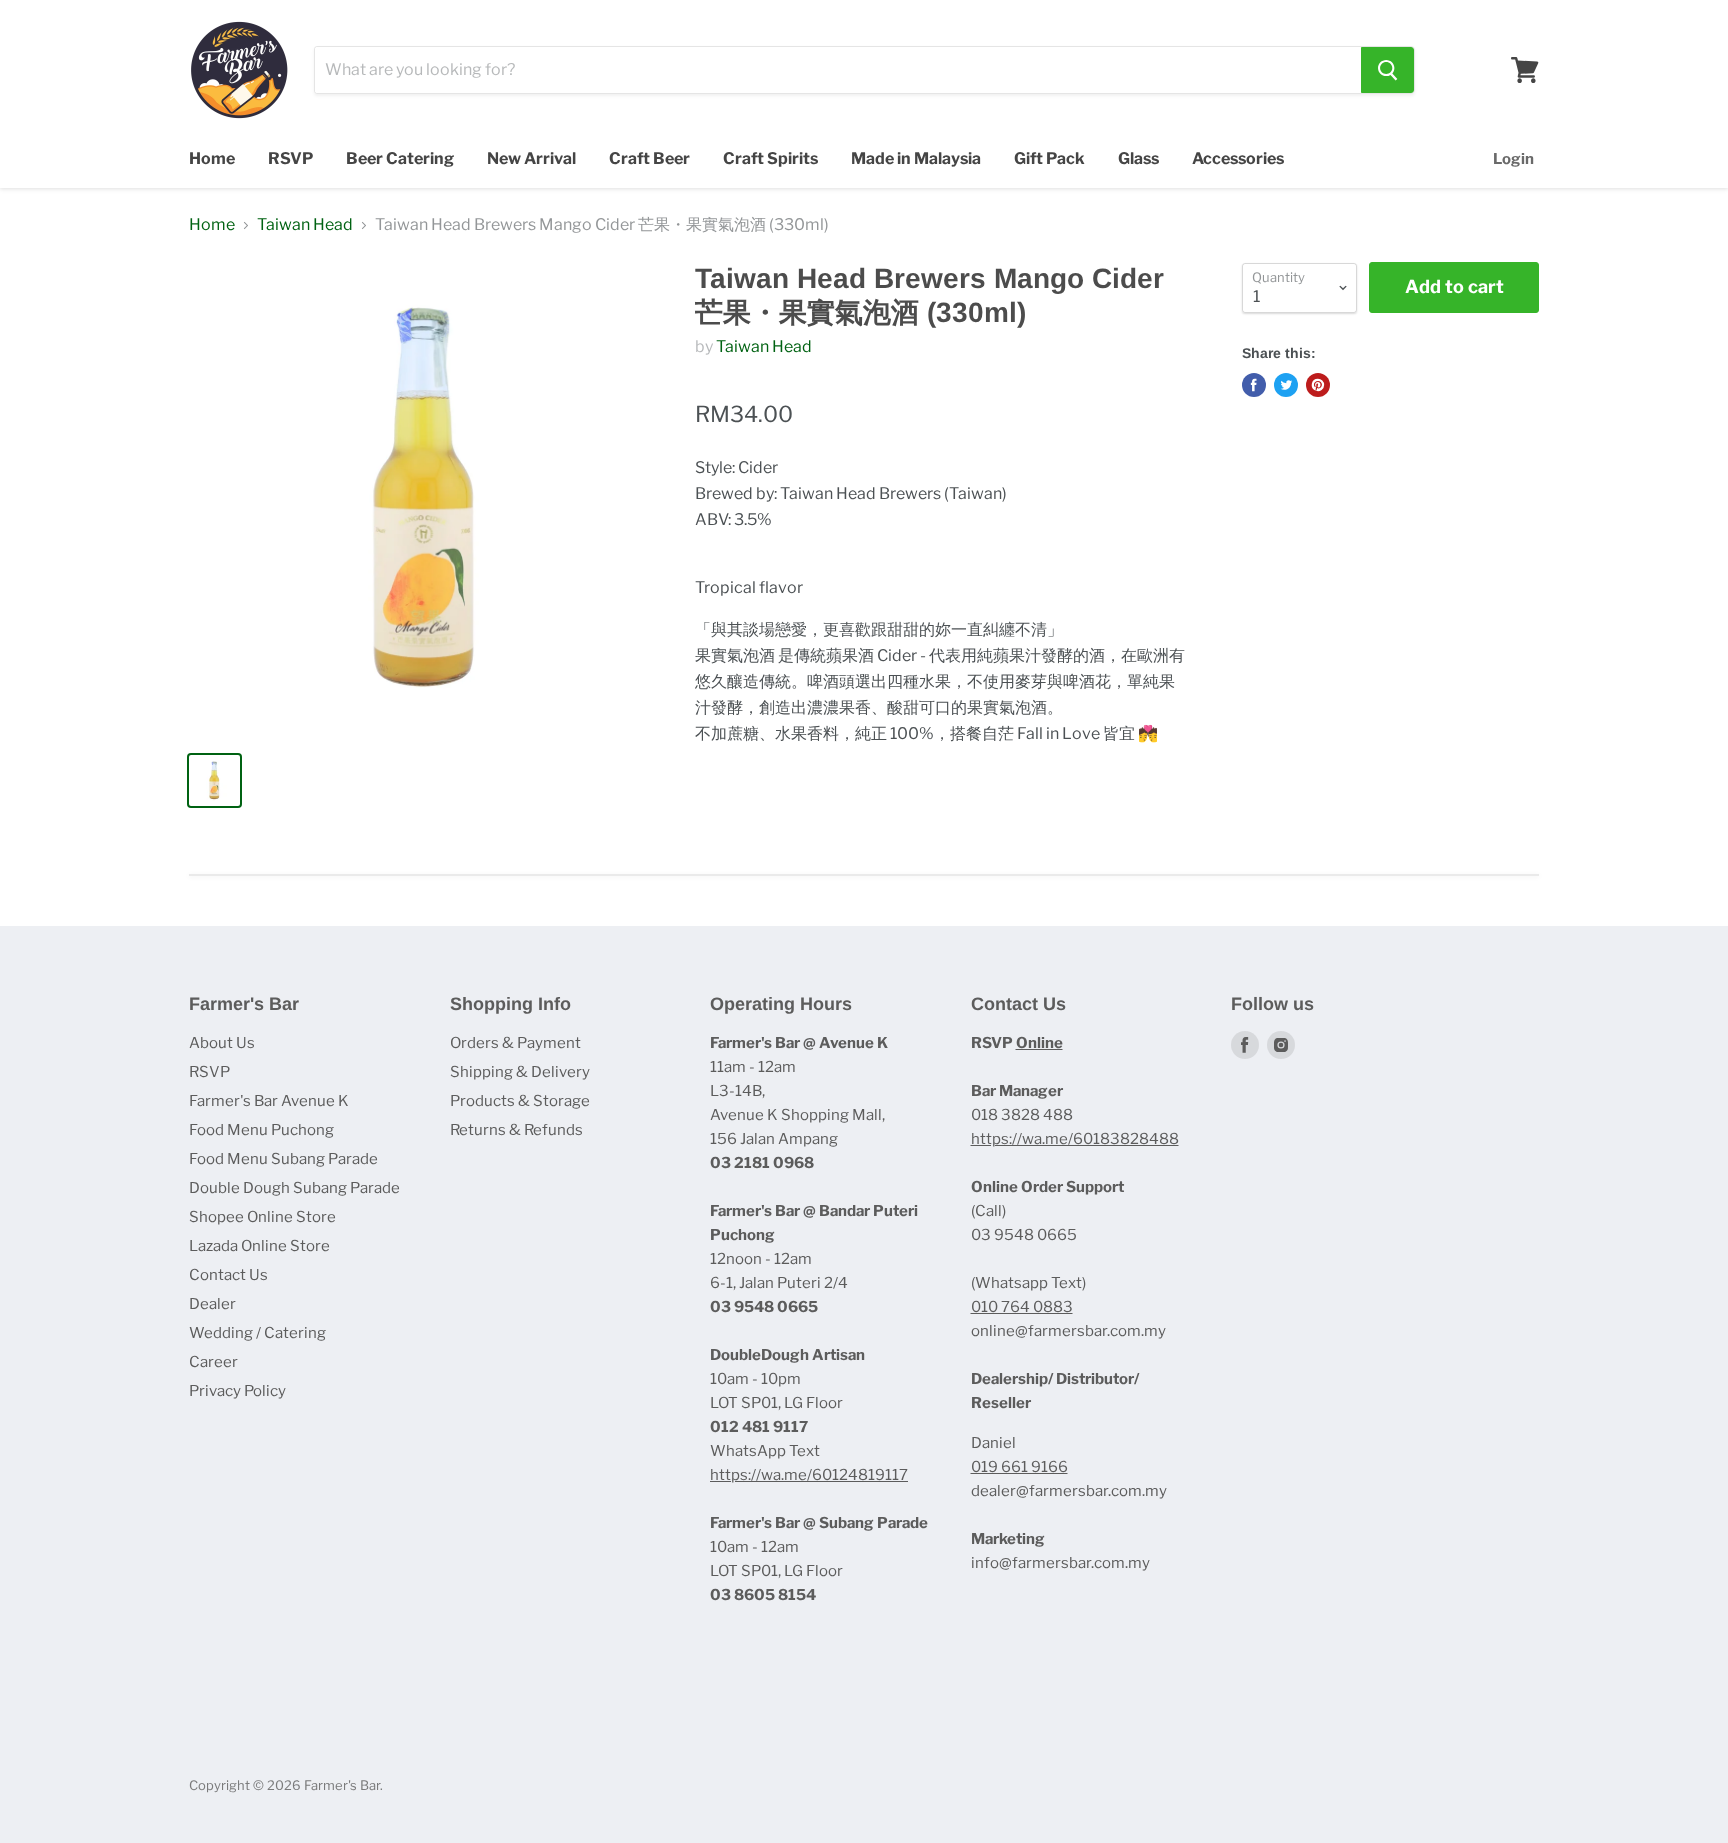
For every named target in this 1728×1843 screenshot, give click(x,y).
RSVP (290, 158)
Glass (1138, 158)
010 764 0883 (1022, 1307)
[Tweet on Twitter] (1286, 385)
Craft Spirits (770, 158)
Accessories (1238, 158)
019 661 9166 (1019, 1467)
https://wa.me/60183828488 (1075, 1139)
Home (212, 158)
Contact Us (228, 1275)
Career (213, 1362)
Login (1513, 159)
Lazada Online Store (259, 1246)
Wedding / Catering (257, 1333)
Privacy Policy (237, 1391)
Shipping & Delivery (520, 1072)
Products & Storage (520, 1101)
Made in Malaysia (916, 158)
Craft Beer (649, 158)
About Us (222, 1043)
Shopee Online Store (262, 1217)
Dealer (212, 1304)
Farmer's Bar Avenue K (269, 1101)
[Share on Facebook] (1254, 385)
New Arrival (531, 158)
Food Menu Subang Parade (283, 1159)
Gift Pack (1049, 158)
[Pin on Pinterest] (1318, 385)
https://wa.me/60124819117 (809, 1475)
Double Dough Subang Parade (294, 1188)
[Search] (1387, 70)
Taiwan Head (305, 225)
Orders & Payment (515, 1043)
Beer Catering (400, 158)
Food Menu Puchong (261, 1130)
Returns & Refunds (516, 1130)
